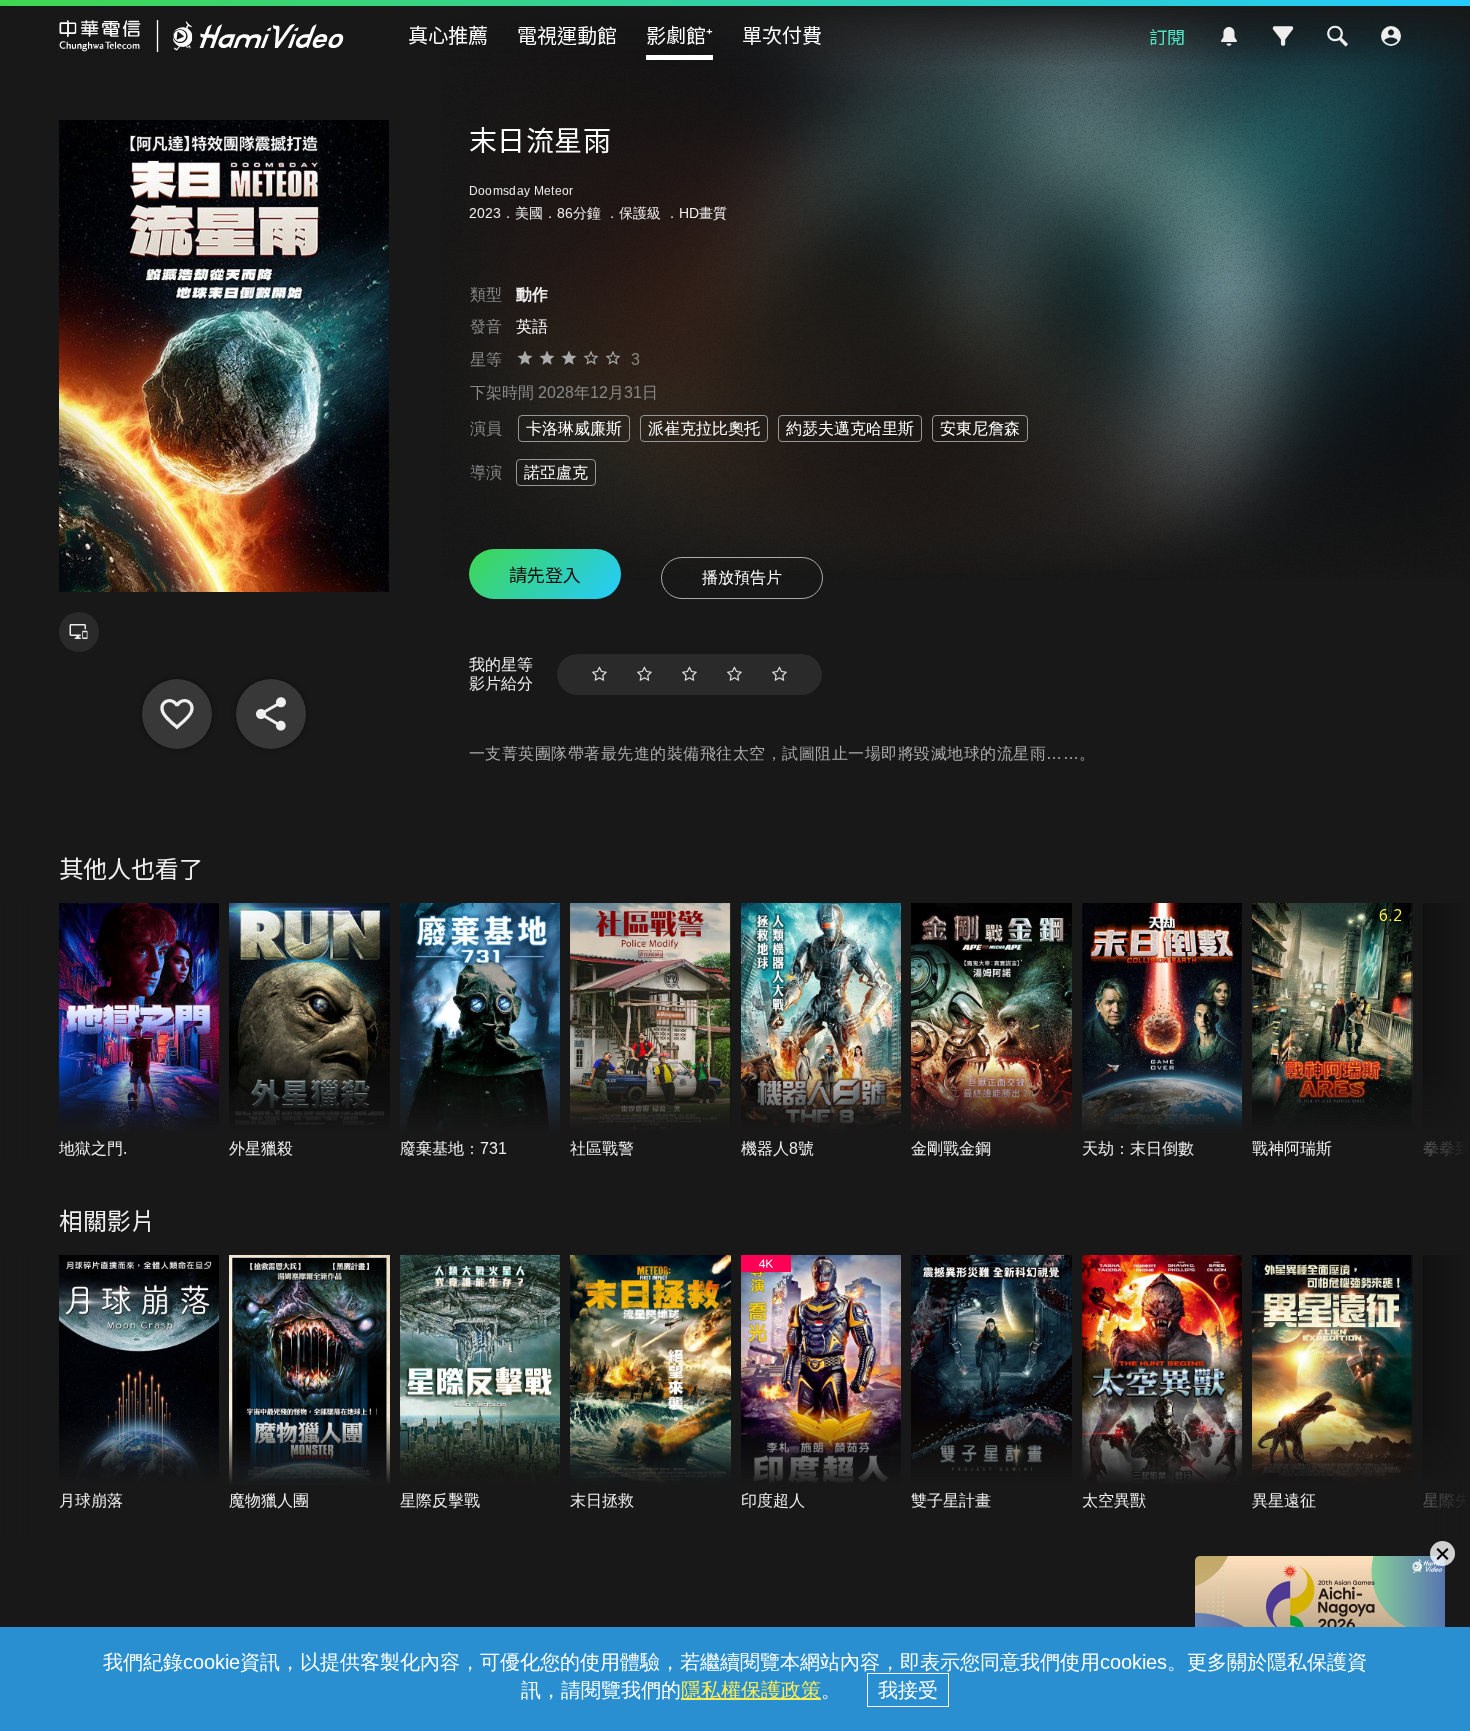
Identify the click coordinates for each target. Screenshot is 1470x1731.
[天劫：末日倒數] (1162, 1031)
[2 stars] (644, 674)
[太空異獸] (1162, 1383)
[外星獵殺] (309, 1031)
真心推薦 (448, 34)
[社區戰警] (650, 1031)
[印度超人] (821, 1383)
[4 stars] (734, 674)
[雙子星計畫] (991, 1383)
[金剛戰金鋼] (991, 1031)
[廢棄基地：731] (480, 1031)
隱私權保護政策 (751, 1690)
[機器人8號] (821, 1031)
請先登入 (545, 574)
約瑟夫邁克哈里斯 (850, 428)
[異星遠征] (1332, 1383)
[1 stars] (599, 674)
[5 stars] (779, 674)
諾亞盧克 (556, 472)
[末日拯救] (650, 1383)
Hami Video (201, 36)
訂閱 (1167, 36)
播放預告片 (742, 577)
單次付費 (782, 34)
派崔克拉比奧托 (704, 428)
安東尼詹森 (980, 428)
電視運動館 (567, 34)
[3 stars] (689, 674)
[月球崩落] (139, 1383)
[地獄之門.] (139, 1031)
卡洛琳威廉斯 (574, 428)
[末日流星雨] (177, 714)
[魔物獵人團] (309, 1383)
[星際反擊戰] (480, 1383)
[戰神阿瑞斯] (1332, 1031)
